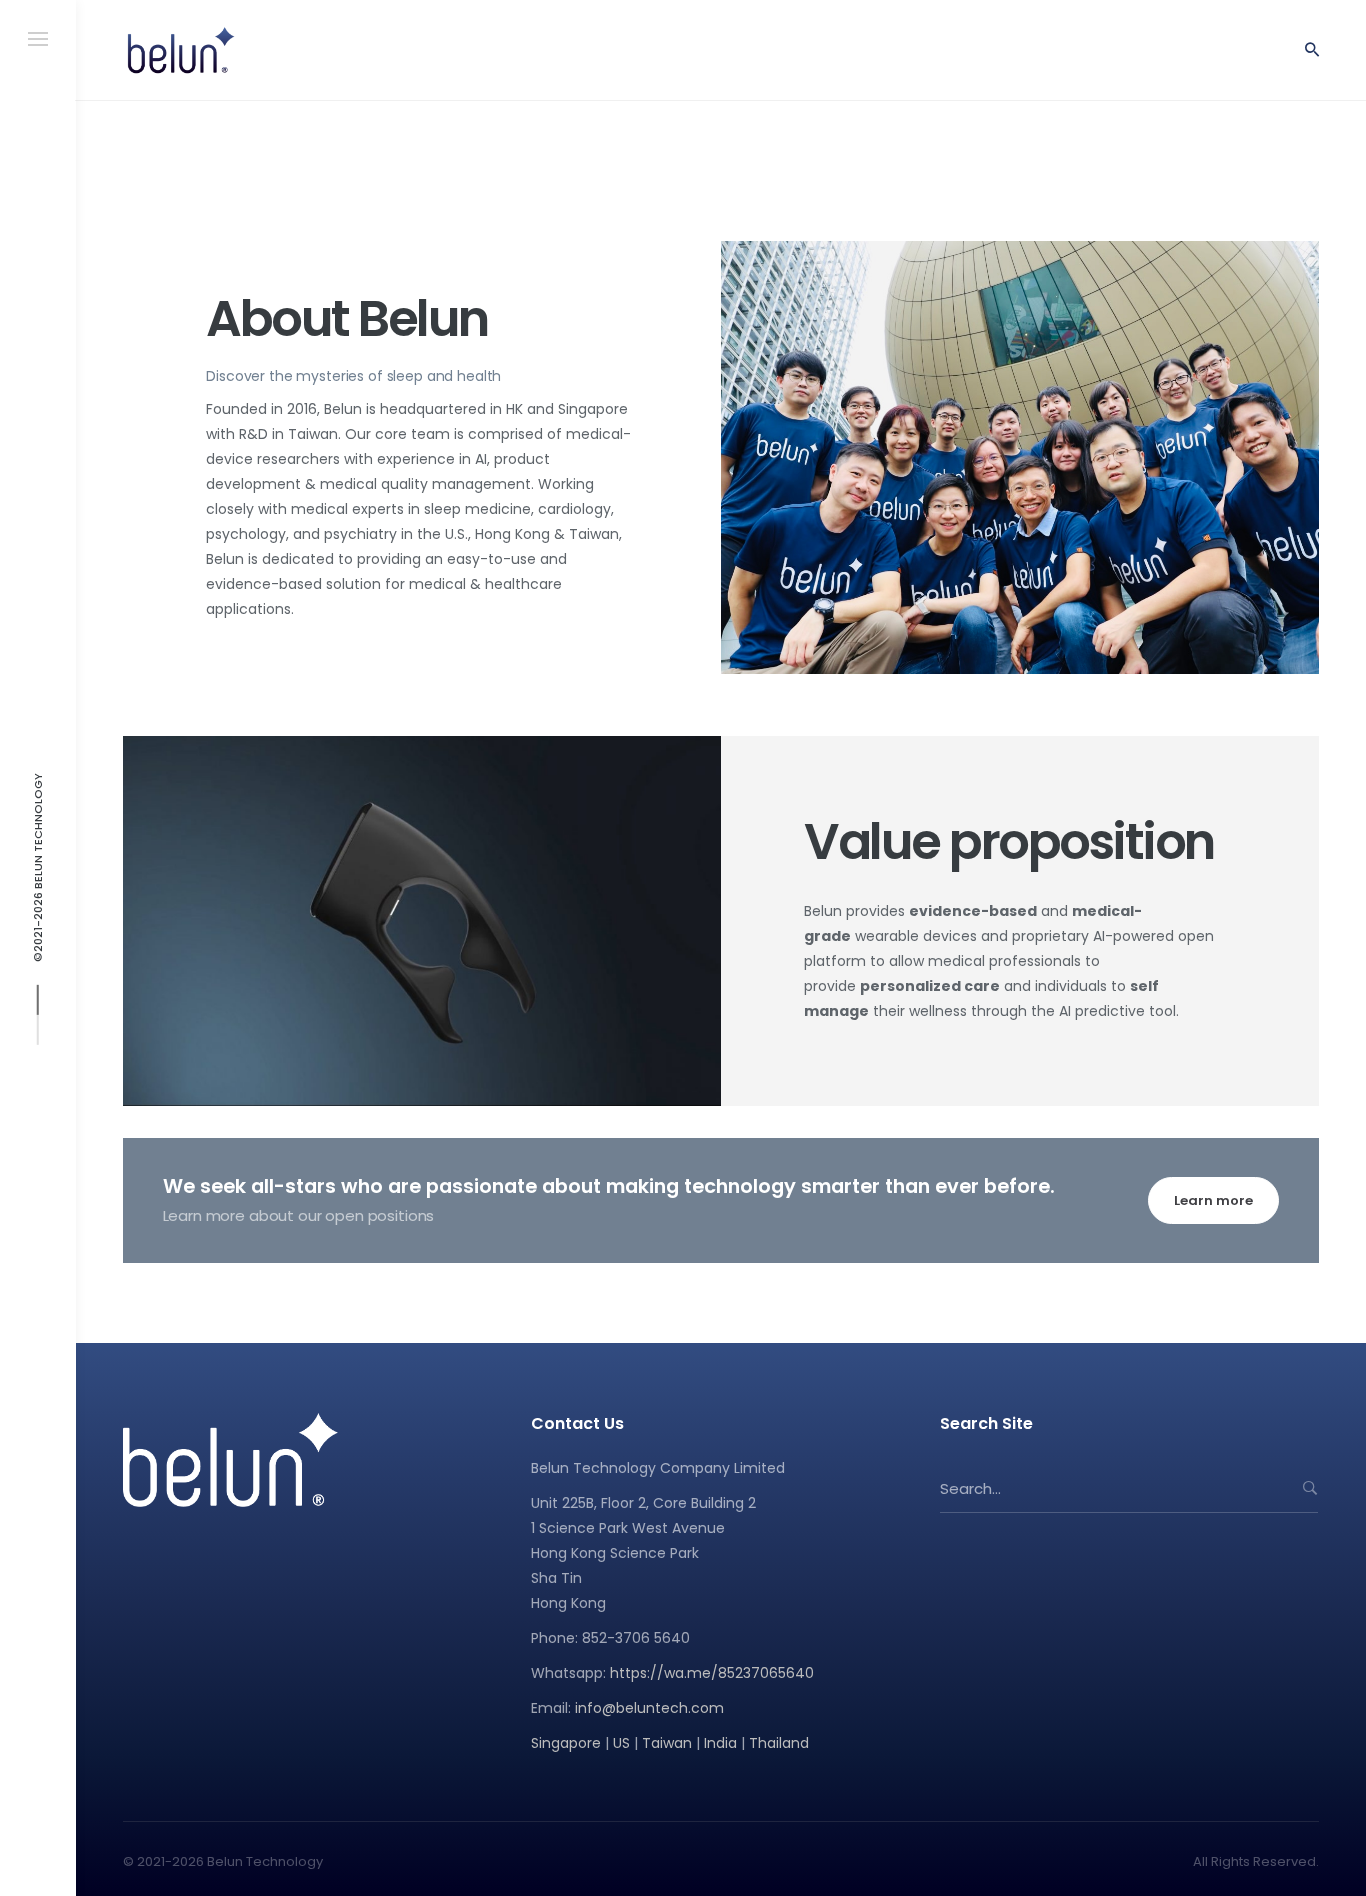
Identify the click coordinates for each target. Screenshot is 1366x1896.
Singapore (566, 1743)
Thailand (779, 1743)
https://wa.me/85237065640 (712, 1673)
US (621, 1743)
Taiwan (667, 1743)
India (720, 1743)
